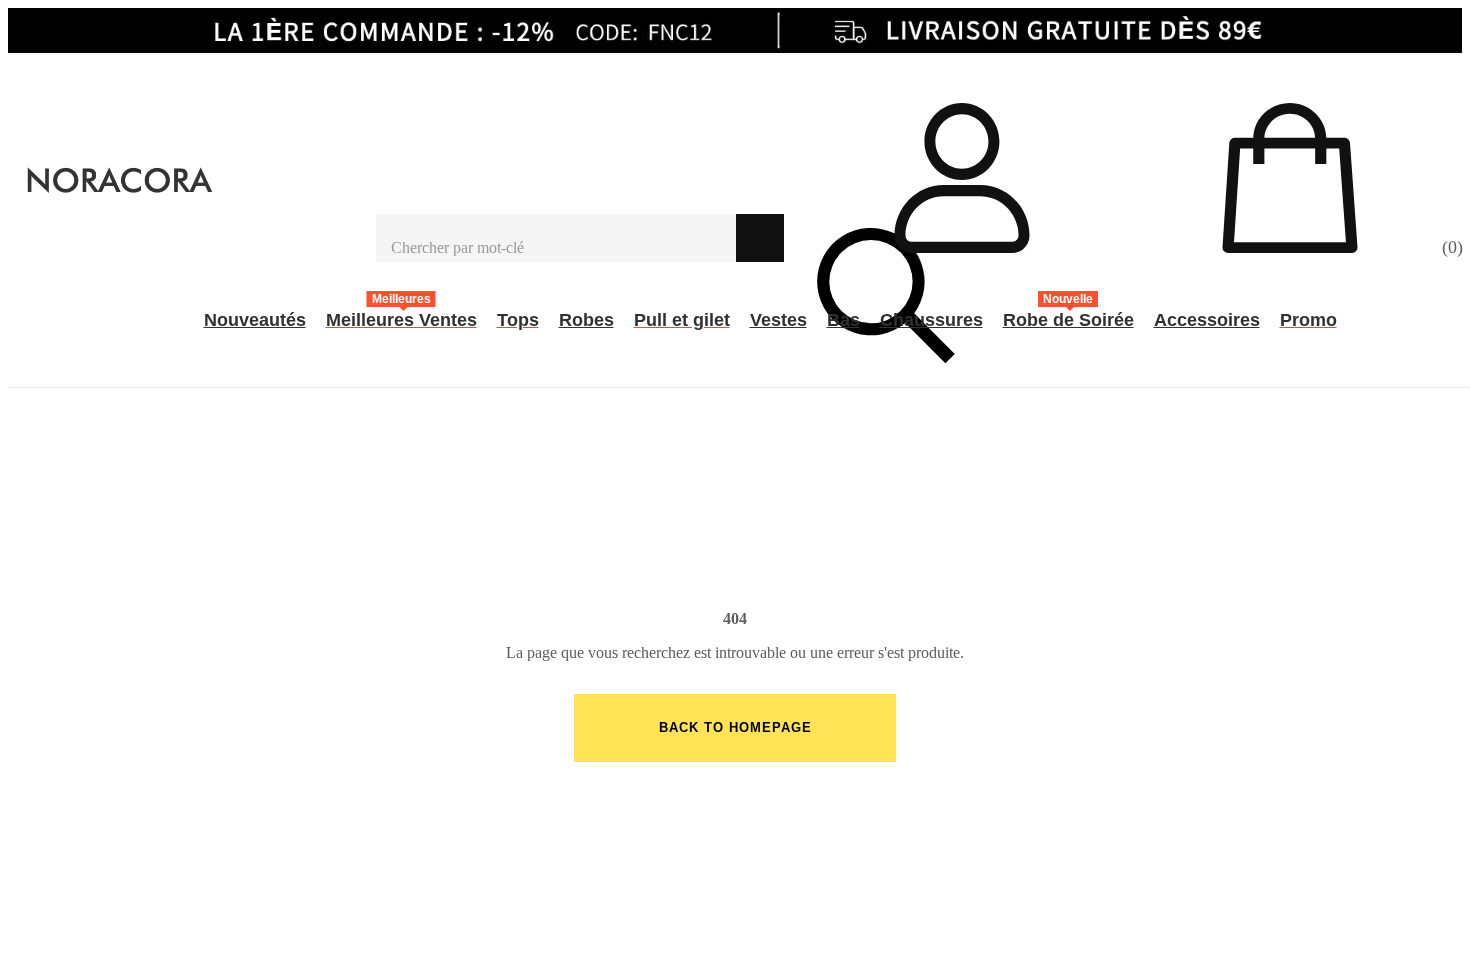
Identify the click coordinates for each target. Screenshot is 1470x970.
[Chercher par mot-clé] (556, 238)
